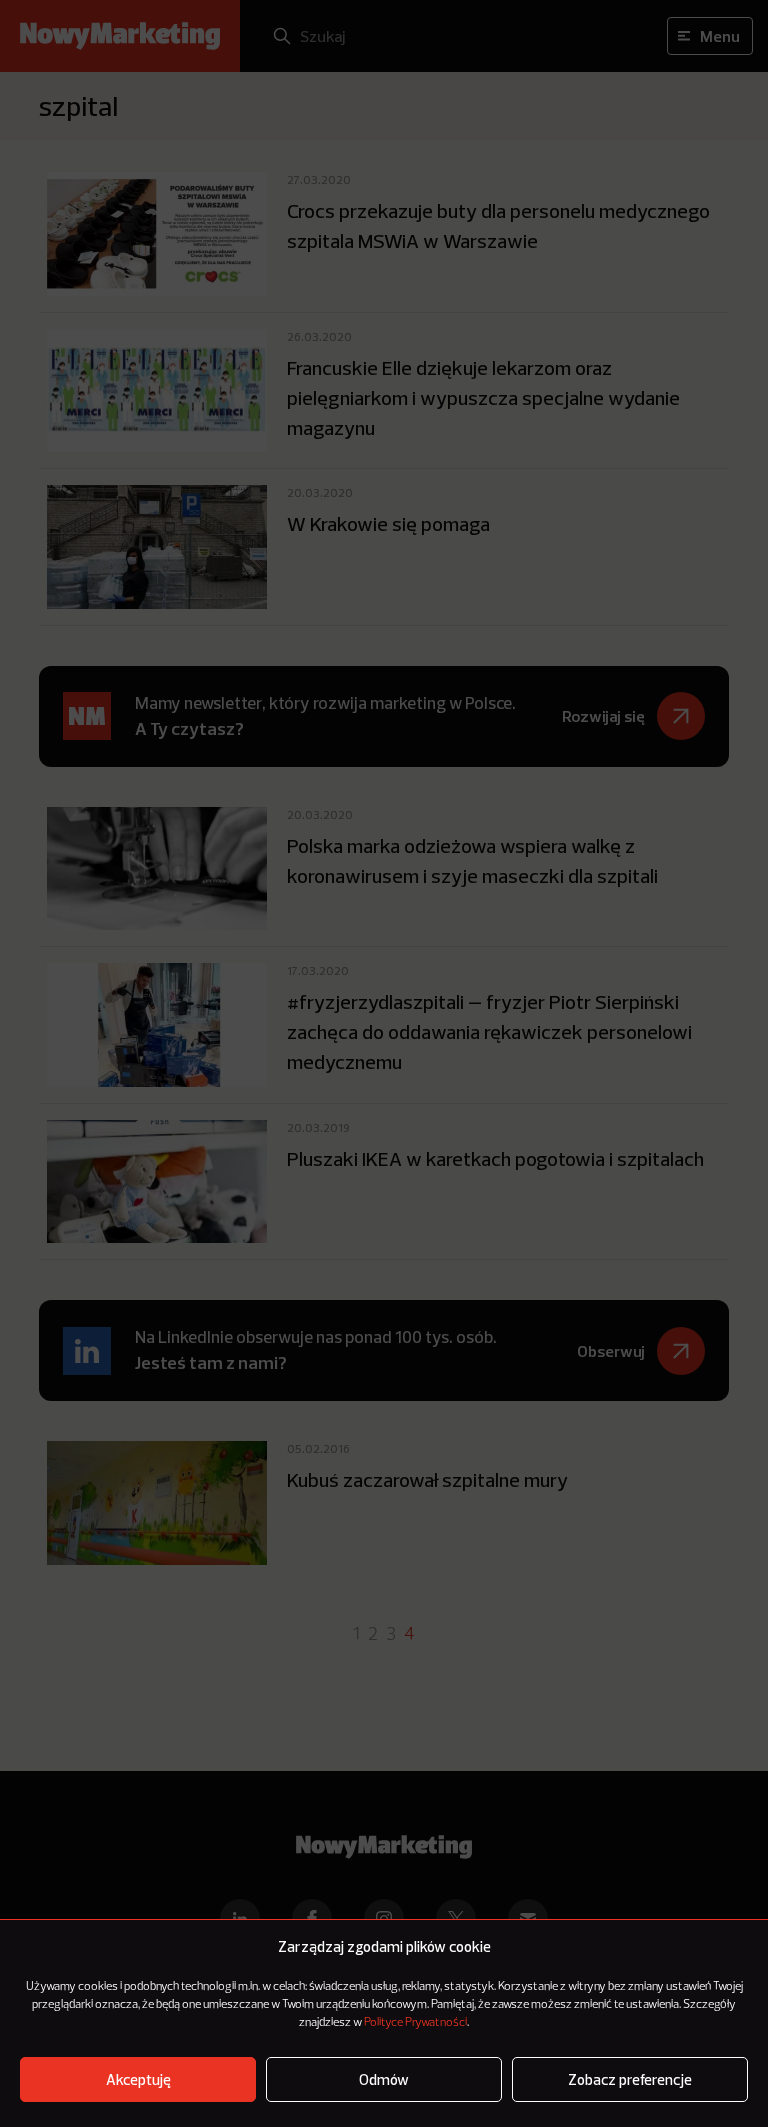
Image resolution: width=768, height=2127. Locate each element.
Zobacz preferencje (630, 2079)
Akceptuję (138, 2079)
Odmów (384, 2079)
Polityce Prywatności (415, 2023)
